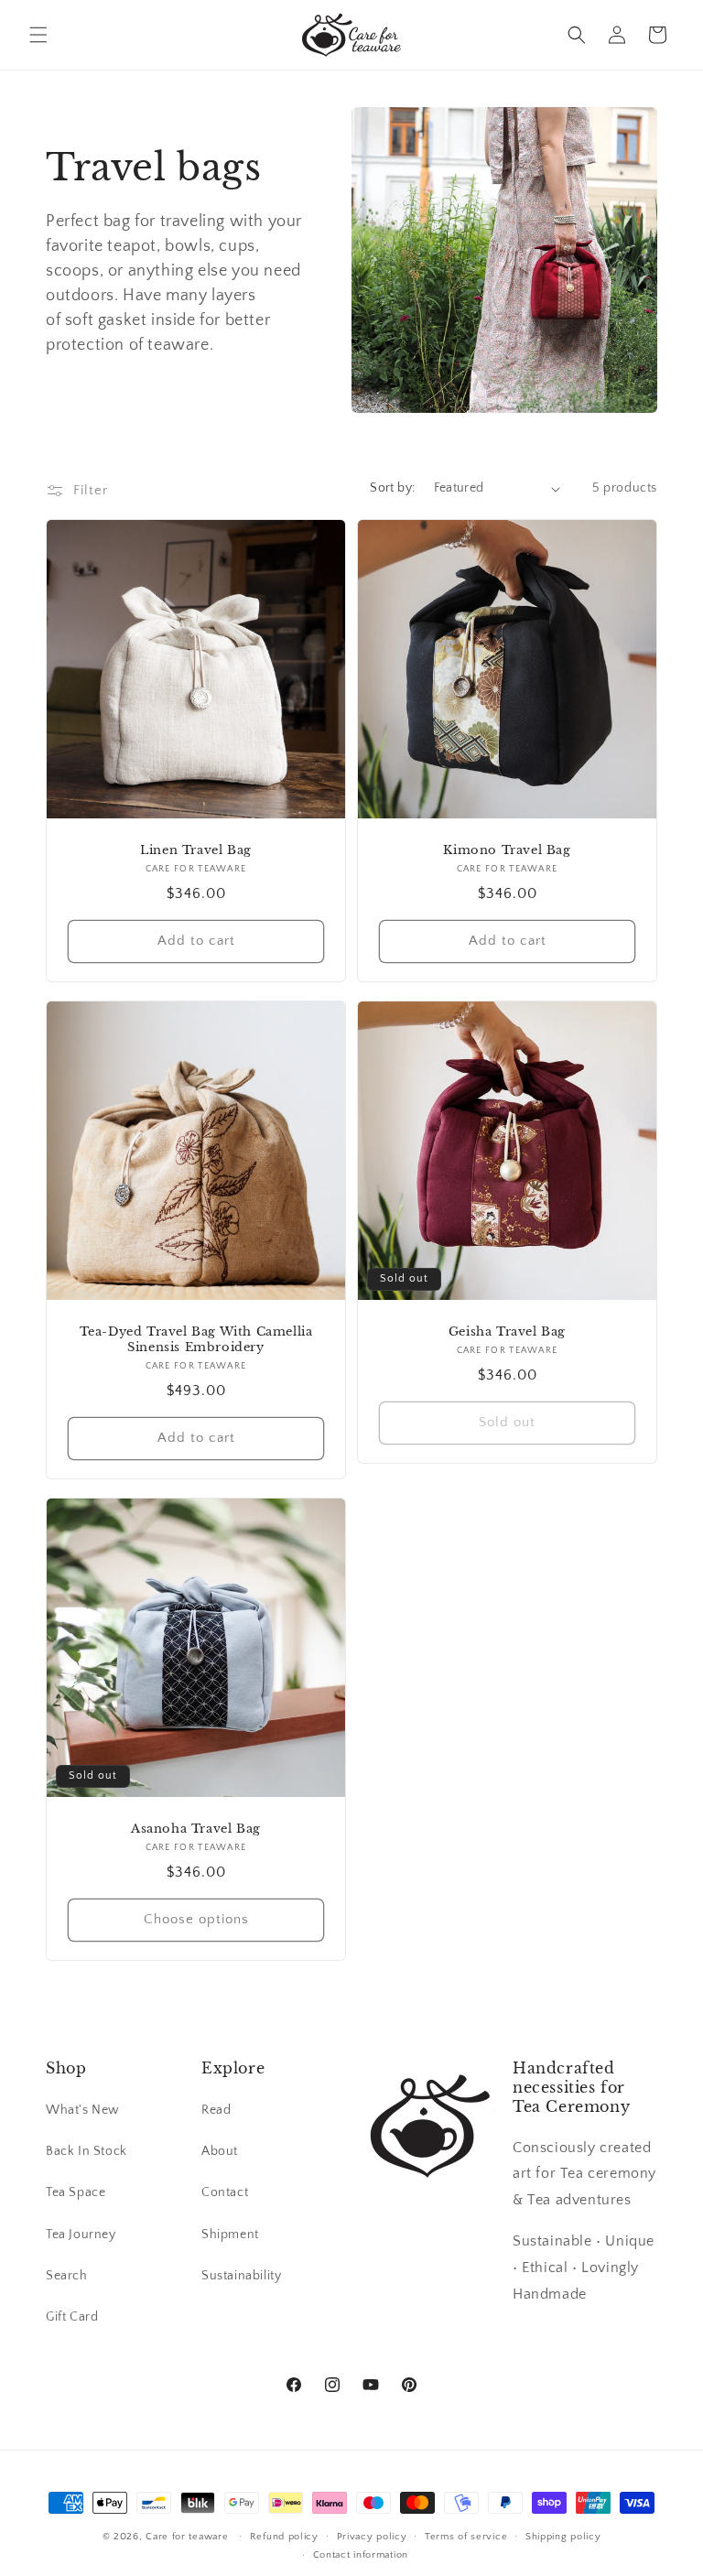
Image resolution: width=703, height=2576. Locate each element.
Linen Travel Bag (196, 850)
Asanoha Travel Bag (196, 1829)
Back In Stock (87, 2151)
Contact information (361, 2555)
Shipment (230, 2235)
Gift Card (72, 2317)
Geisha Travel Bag (507, 1332)
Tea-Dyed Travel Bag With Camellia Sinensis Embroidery (196, 1340)
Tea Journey (81, 2235)
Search (67, 2276)
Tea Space (76, 2192)
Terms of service (466, 2537)
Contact (225, 2192)
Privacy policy (372, 2537)
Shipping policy (563, 2537)
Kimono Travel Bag (507, 850)
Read (216, 2110)
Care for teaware (187, 2537)
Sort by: (392, 488)
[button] (38, 35)
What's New (83, 2110)
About (220, 2151)
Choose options (196, 1919)
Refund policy (284, 2537)
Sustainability (241, 2276)
